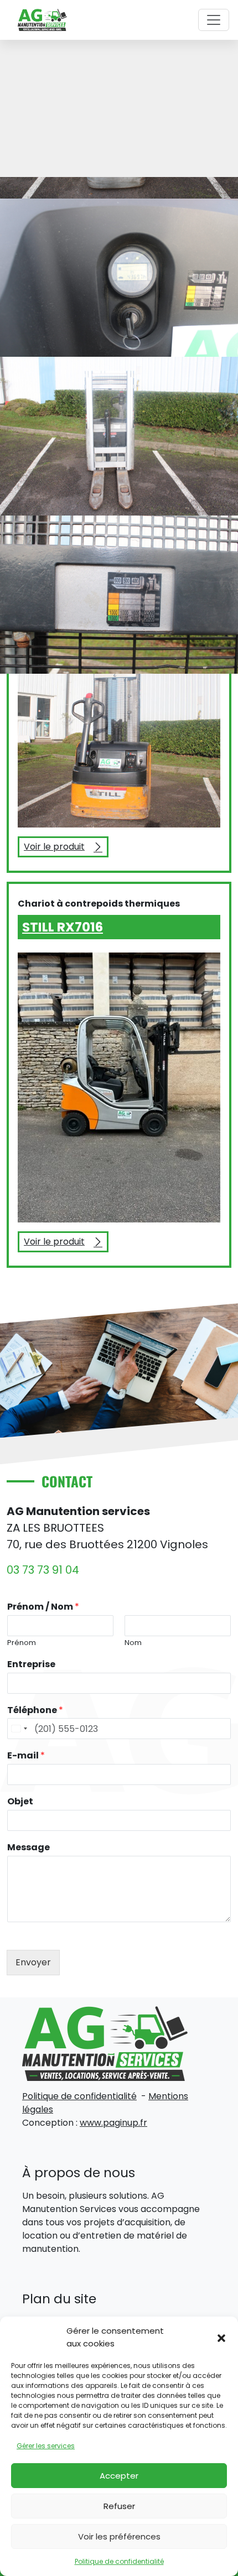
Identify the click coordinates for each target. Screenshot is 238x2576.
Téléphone (35, 1711)
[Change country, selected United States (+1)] (19, 1729)
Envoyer (33, 1962)
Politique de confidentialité (119, 2561)
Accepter (119, 2476)
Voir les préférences (119, 2536)
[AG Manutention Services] (42, 19)
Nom (133, 1643)
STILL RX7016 (63, 927)
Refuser (119, 2506)
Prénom (22, 1643)
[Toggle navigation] (214, 20)
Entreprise (31, 1665)
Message (29, 1848)
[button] (221, 2338)
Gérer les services (46, 2446)
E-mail (26, 1756)
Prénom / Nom (43, 1607)
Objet (20, 1802)
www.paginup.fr (113, 2123)
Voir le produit (66, 849)
